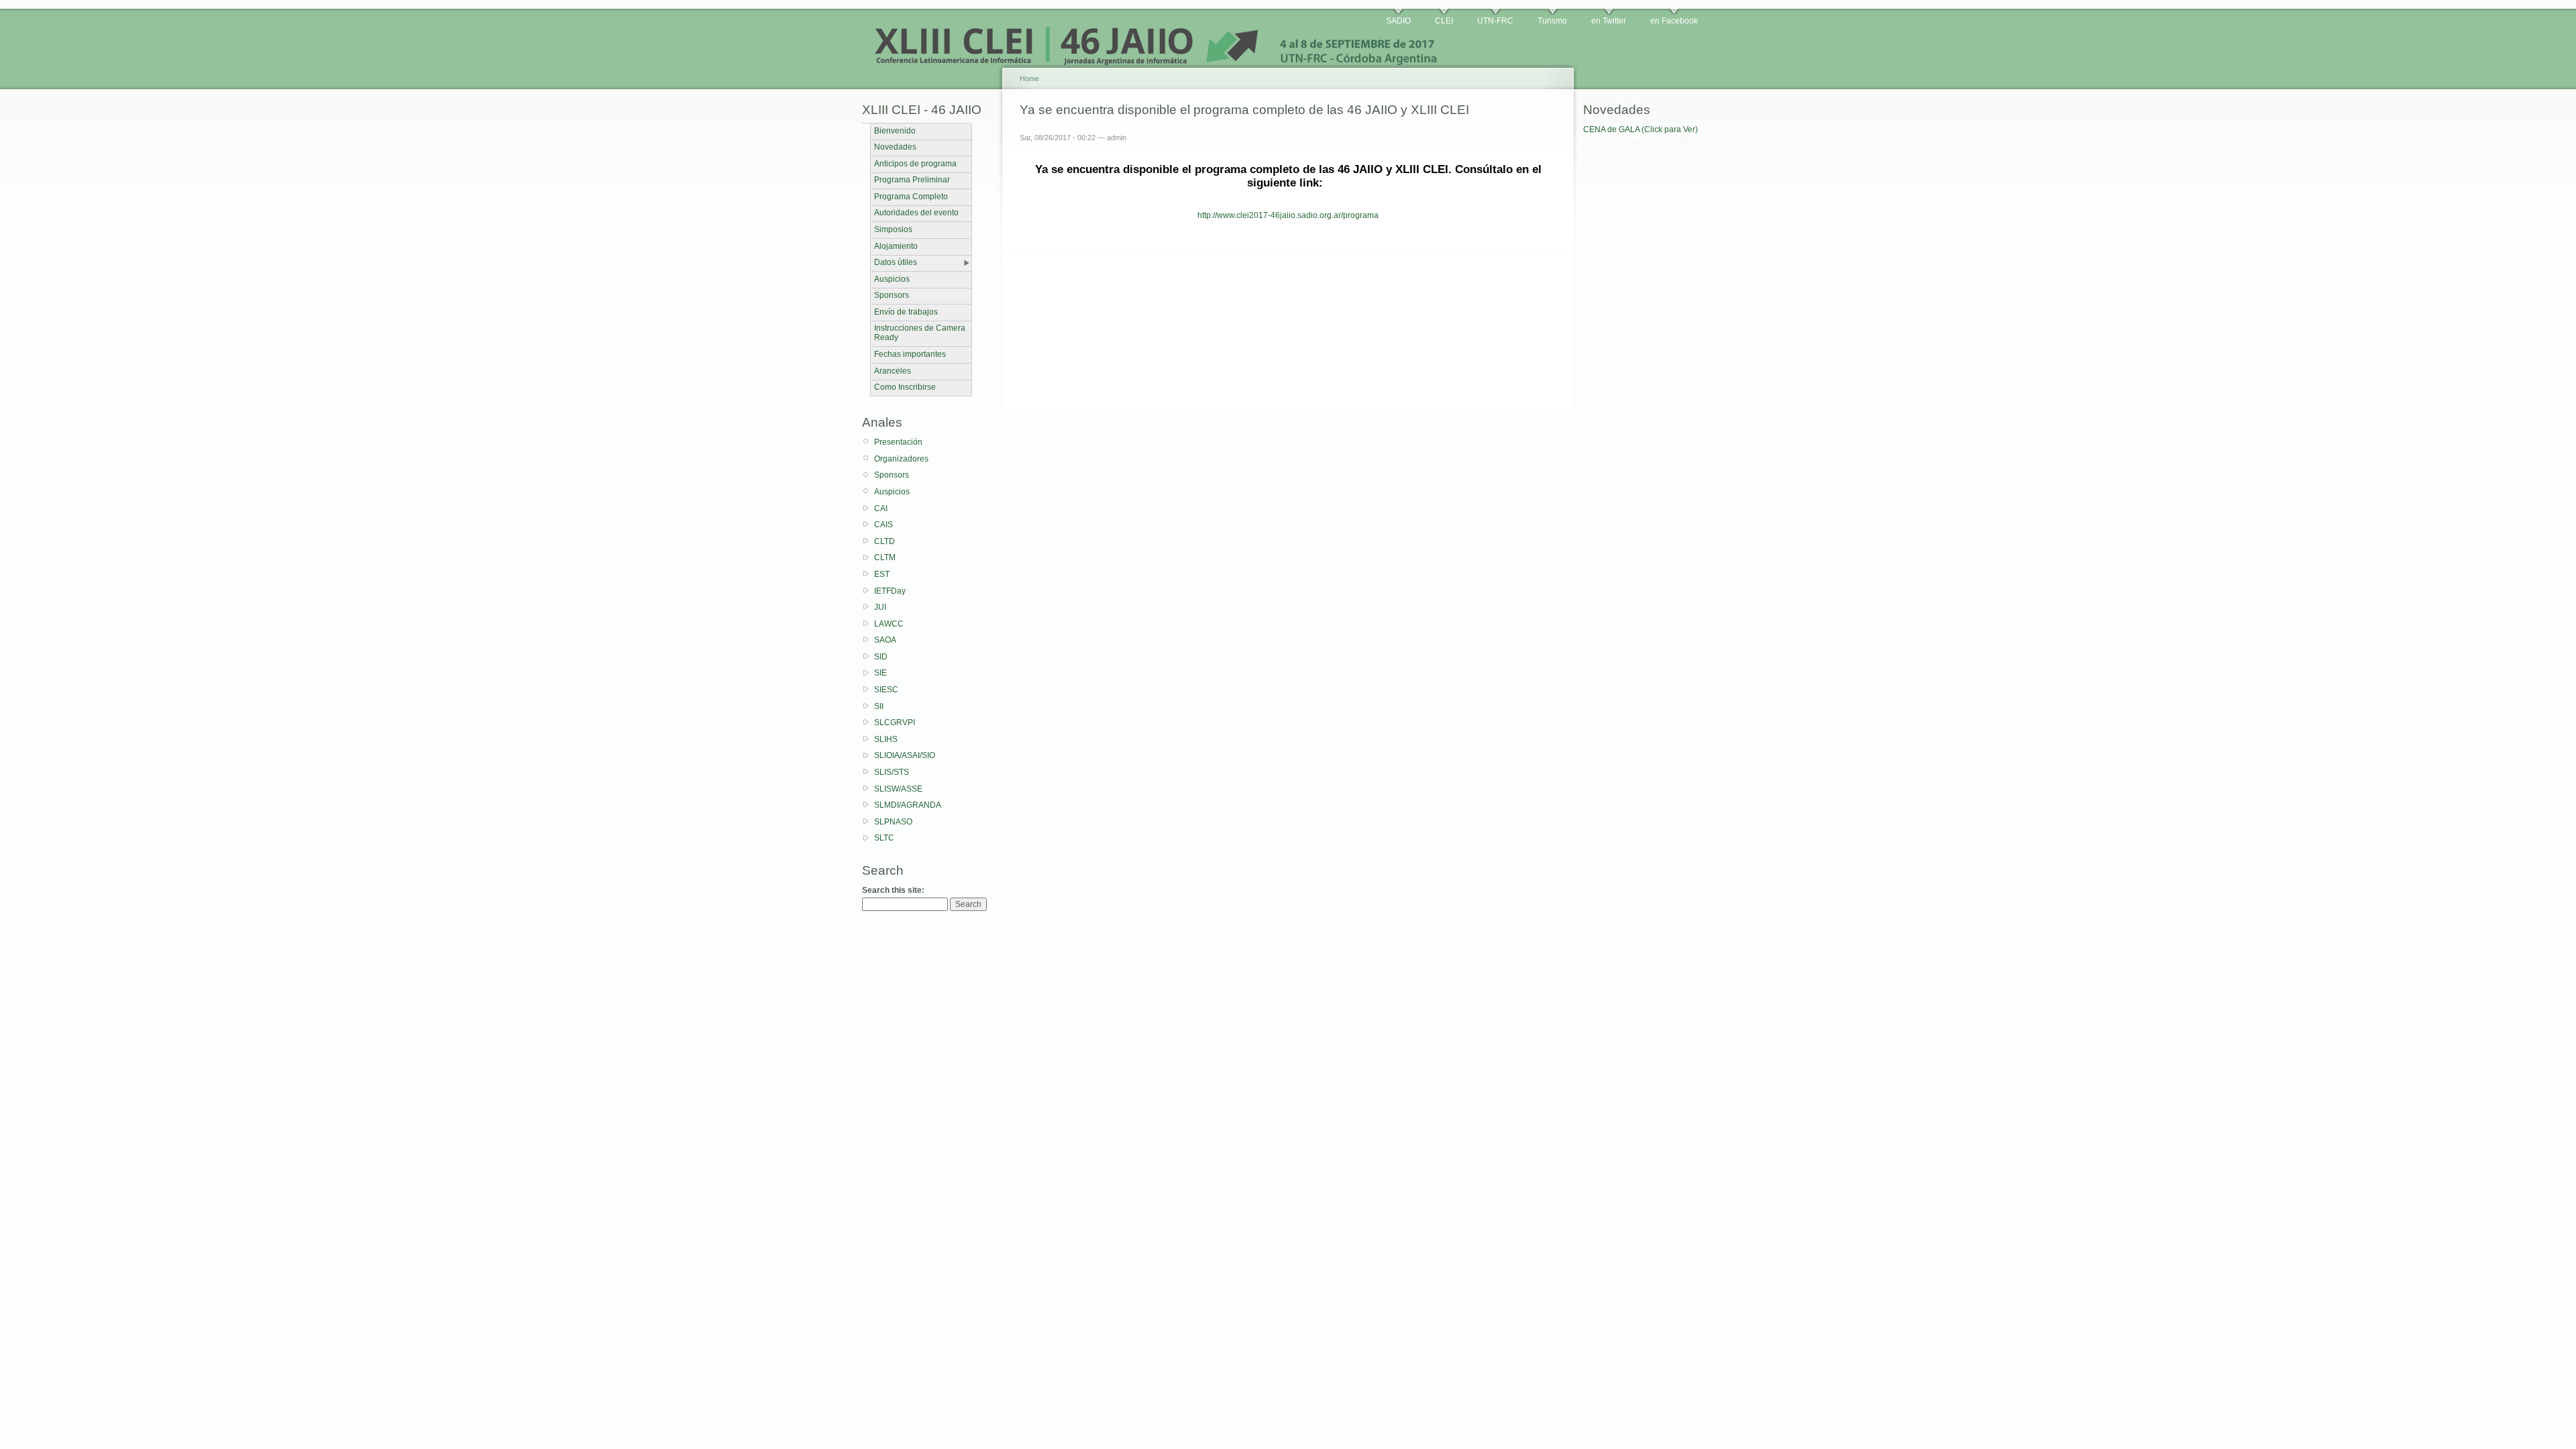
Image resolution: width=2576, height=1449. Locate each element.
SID (881, 657)
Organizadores (901, 459)
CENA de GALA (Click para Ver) (1641, 129)
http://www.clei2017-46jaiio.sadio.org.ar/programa (1288, 215)
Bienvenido (895, 131)
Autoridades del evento (916, 213)
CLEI (1444, 21)
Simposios (893, 229)
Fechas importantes (910, 354)
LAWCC (889, 624)
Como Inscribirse (905, 387)
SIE (880, 673)
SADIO (1398, 21)
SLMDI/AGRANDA (908, 805)
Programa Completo (911, 197)
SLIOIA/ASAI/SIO (905, 755)
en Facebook (1674, 21)
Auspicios (892, 279)
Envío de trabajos (906, 312)
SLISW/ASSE (898, 789)
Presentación (898, 442)
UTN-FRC (1495, 21)
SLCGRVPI (895, 722)
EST (882, 574)
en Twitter (1609, 21)
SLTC (884, 838)
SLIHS (886, 739)
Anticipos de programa (915, 164)
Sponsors (892, 295)
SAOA (885, 640)
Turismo (1552, 21)
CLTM (885, 557)
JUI (880, 607)
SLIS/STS (892, 772)
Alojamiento (896, 246)
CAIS (883, 525)
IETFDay (890, 591)
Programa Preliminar (912, 180)
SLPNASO (893, 822)
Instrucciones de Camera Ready (920, 333)
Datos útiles (896, 262)
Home (1029, 78)
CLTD (884, 541)
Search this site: (893, 890)
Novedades (895, 147)
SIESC (886, 690)
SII (879, 706)
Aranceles (893, 371)
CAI (881, 508)
